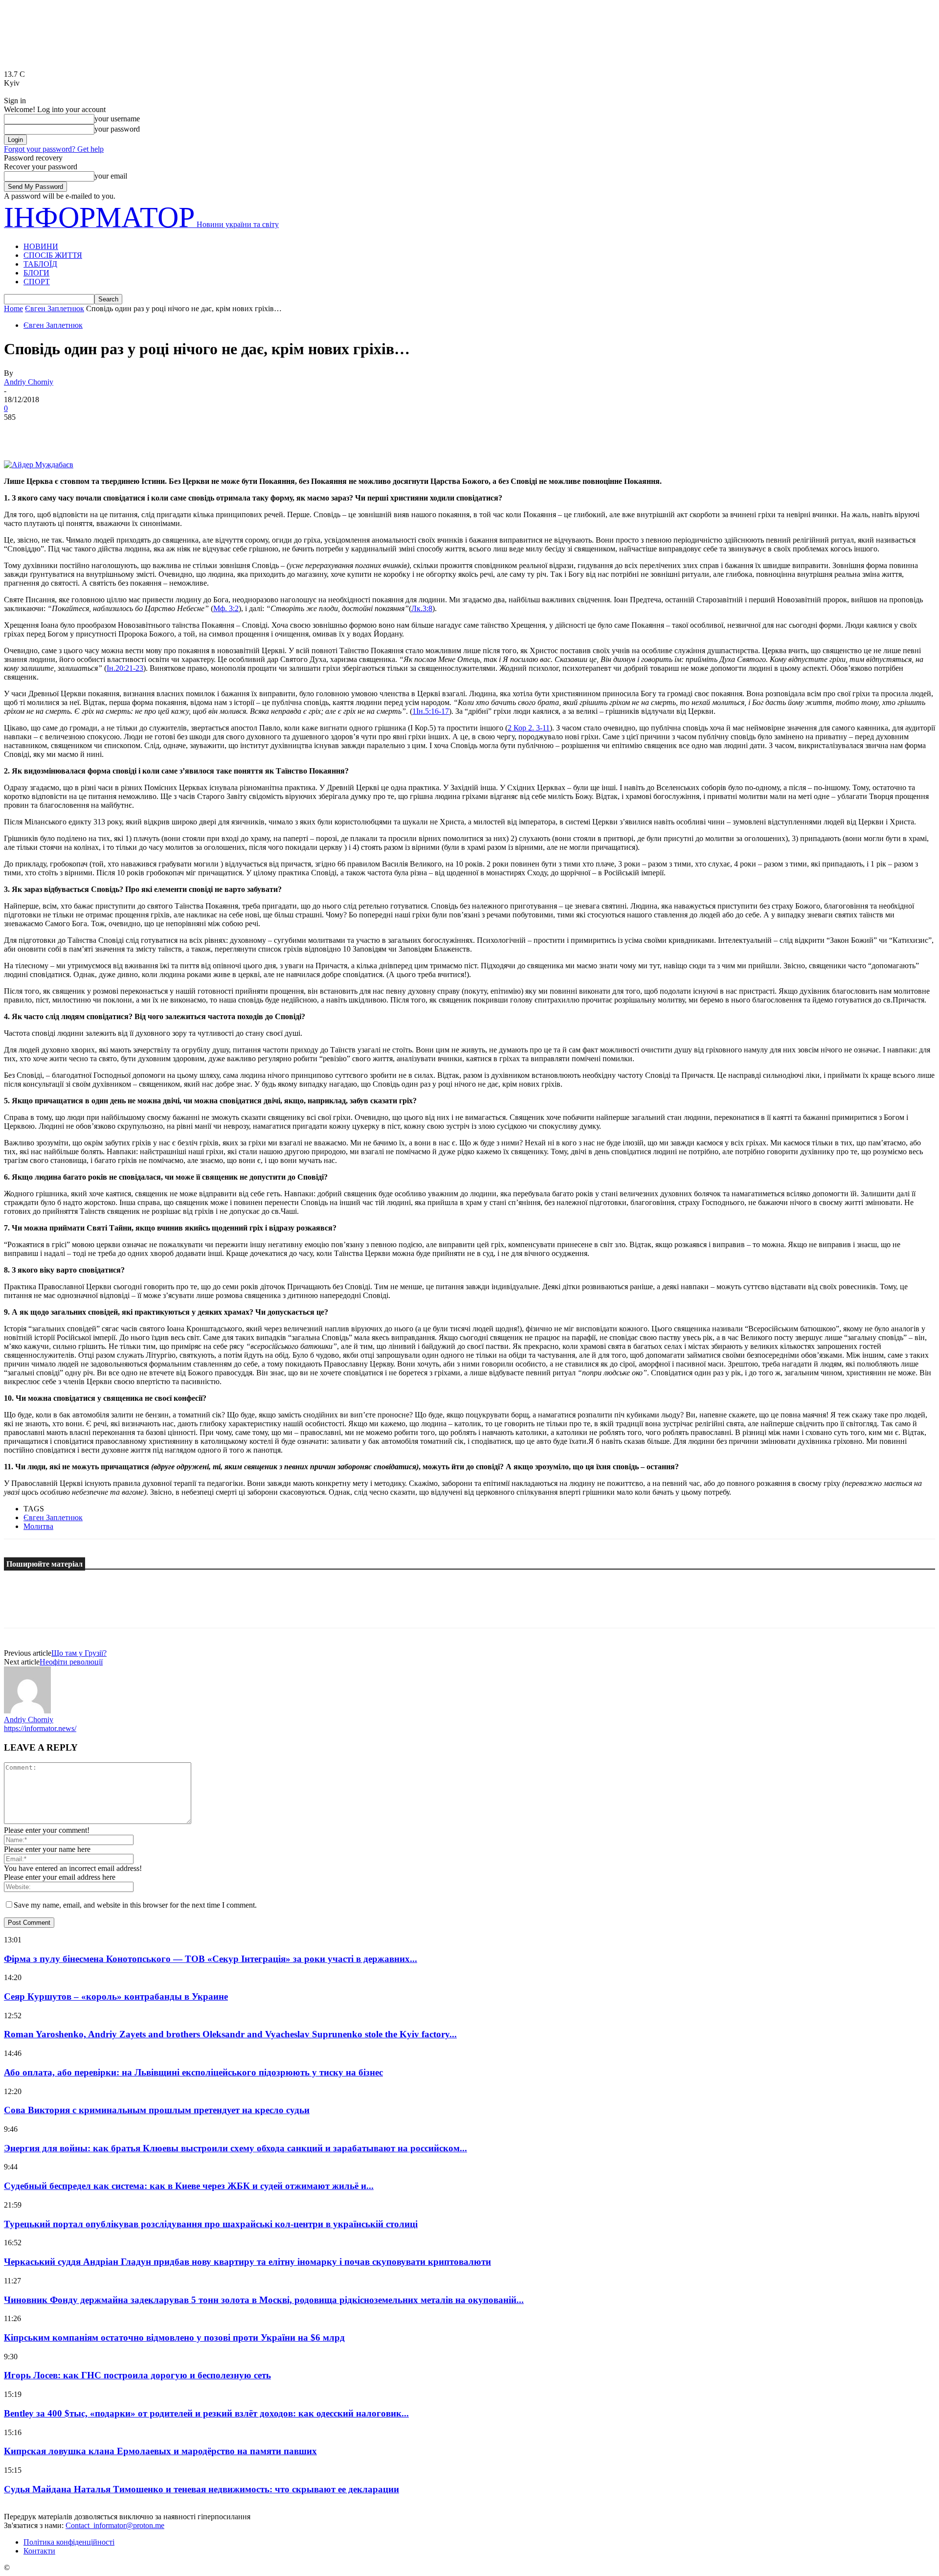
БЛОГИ (36, 273)
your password (117, 129)
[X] (55, 432)
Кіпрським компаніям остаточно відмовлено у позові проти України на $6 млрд (174, 2337)
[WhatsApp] (126, 432)
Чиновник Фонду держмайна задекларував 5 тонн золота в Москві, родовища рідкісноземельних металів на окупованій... (264, 2300)
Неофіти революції (71, 1662)
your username (117, 119)
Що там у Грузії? (79, 1653)
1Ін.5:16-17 (431, 711)
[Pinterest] (90, 432)
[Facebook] (20, 432)
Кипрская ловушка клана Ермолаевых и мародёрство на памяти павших (160, 2451)
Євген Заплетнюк (55, 308)
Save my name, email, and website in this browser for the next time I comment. (135, 1905)
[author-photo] (27, 1711)
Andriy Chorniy (29, 382)
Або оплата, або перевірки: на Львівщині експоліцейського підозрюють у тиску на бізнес (193, 2072)
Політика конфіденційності (69, 2542)
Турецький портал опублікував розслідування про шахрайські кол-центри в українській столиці (211, 2224)
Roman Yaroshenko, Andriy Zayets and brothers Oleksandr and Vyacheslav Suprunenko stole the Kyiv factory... (230, 2034)
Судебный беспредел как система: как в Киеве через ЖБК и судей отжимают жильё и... (189, 2186)
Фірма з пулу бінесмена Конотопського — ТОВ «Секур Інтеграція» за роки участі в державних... (211, 1959)
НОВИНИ (41, 246)
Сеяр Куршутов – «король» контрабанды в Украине (116, 1996)
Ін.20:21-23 (125, 668)
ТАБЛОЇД (40, 264)
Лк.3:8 (422, 608)
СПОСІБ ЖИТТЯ (53, 255)
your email (111, 176)
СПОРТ (37, 282)
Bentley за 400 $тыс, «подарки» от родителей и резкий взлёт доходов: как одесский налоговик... (206, 2413)
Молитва (38, 1526)
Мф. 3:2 (226, 608)
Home (13, 308)
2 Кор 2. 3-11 (529, 728)
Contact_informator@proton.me (115, 2525)
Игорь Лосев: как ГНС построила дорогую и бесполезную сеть (137, 2375)
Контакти (39, 2551)
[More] (161, 432)
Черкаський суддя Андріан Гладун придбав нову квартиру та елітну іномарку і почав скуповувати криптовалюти (247, 2262)
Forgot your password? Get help (54, 149)
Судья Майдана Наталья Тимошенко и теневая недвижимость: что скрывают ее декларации (201, 2489)
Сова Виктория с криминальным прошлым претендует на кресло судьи (157, 2110)
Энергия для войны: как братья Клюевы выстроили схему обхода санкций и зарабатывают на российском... (235, 2148)
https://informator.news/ (40, 1728)
